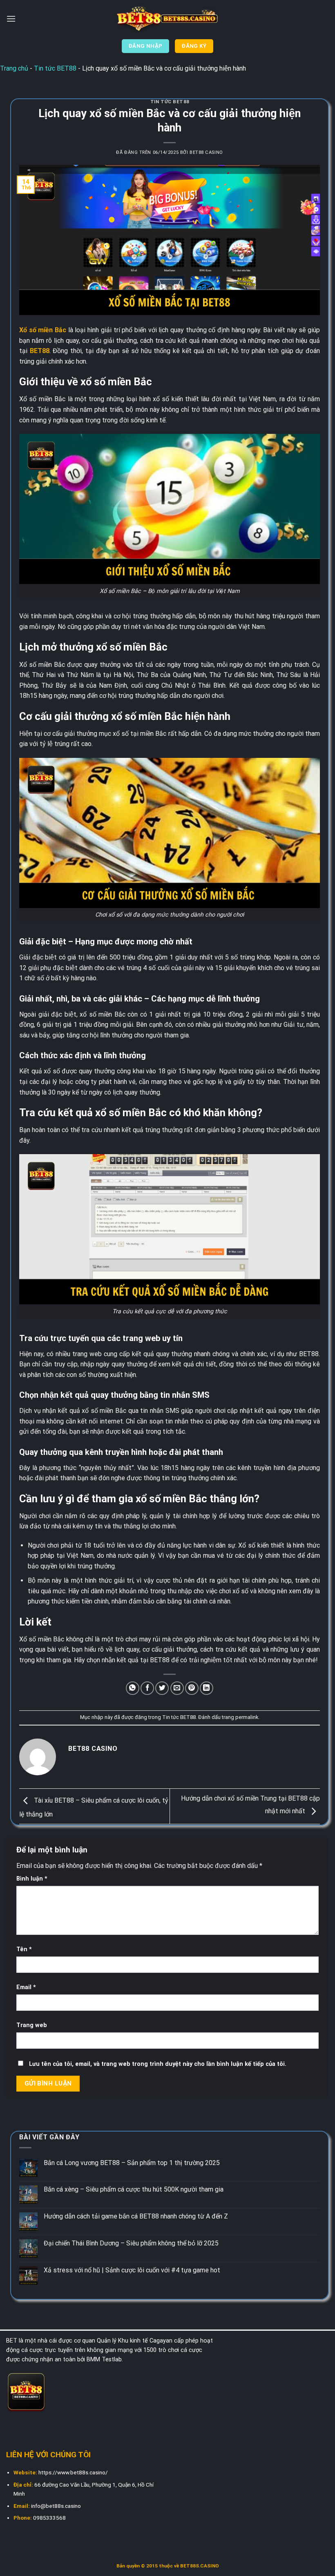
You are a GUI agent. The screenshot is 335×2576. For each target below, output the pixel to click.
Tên (24, 1949)
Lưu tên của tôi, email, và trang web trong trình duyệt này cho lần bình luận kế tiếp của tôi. (158, 2064)
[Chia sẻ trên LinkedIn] (207, 1688)
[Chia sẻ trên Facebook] (147, 1688)
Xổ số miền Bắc (43, 330)
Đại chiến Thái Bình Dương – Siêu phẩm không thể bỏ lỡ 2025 (131, 2243)
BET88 (40, 351)
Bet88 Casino (206, 152)
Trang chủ (14, 68)
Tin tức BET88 (55, 68)
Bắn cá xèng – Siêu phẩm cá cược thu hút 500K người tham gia (134, 2189)
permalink (247, 1717)
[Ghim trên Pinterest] (192, 1688)
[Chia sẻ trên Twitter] (162, 1688)
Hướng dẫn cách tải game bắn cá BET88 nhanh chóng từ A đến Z (136, 2216)
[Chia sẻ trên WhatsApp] (133, 1688)
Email (26, 1987)
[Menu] (11, 19)
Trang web (32, 2025)
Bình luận (32, 1879)
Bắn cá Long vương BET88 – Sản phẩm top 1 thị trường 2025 (132, 2163)
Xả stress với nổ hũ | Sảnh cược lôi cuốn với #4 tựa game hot (132, 2270)
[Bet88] (167, 19)
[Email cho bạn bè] (177, 1688)
